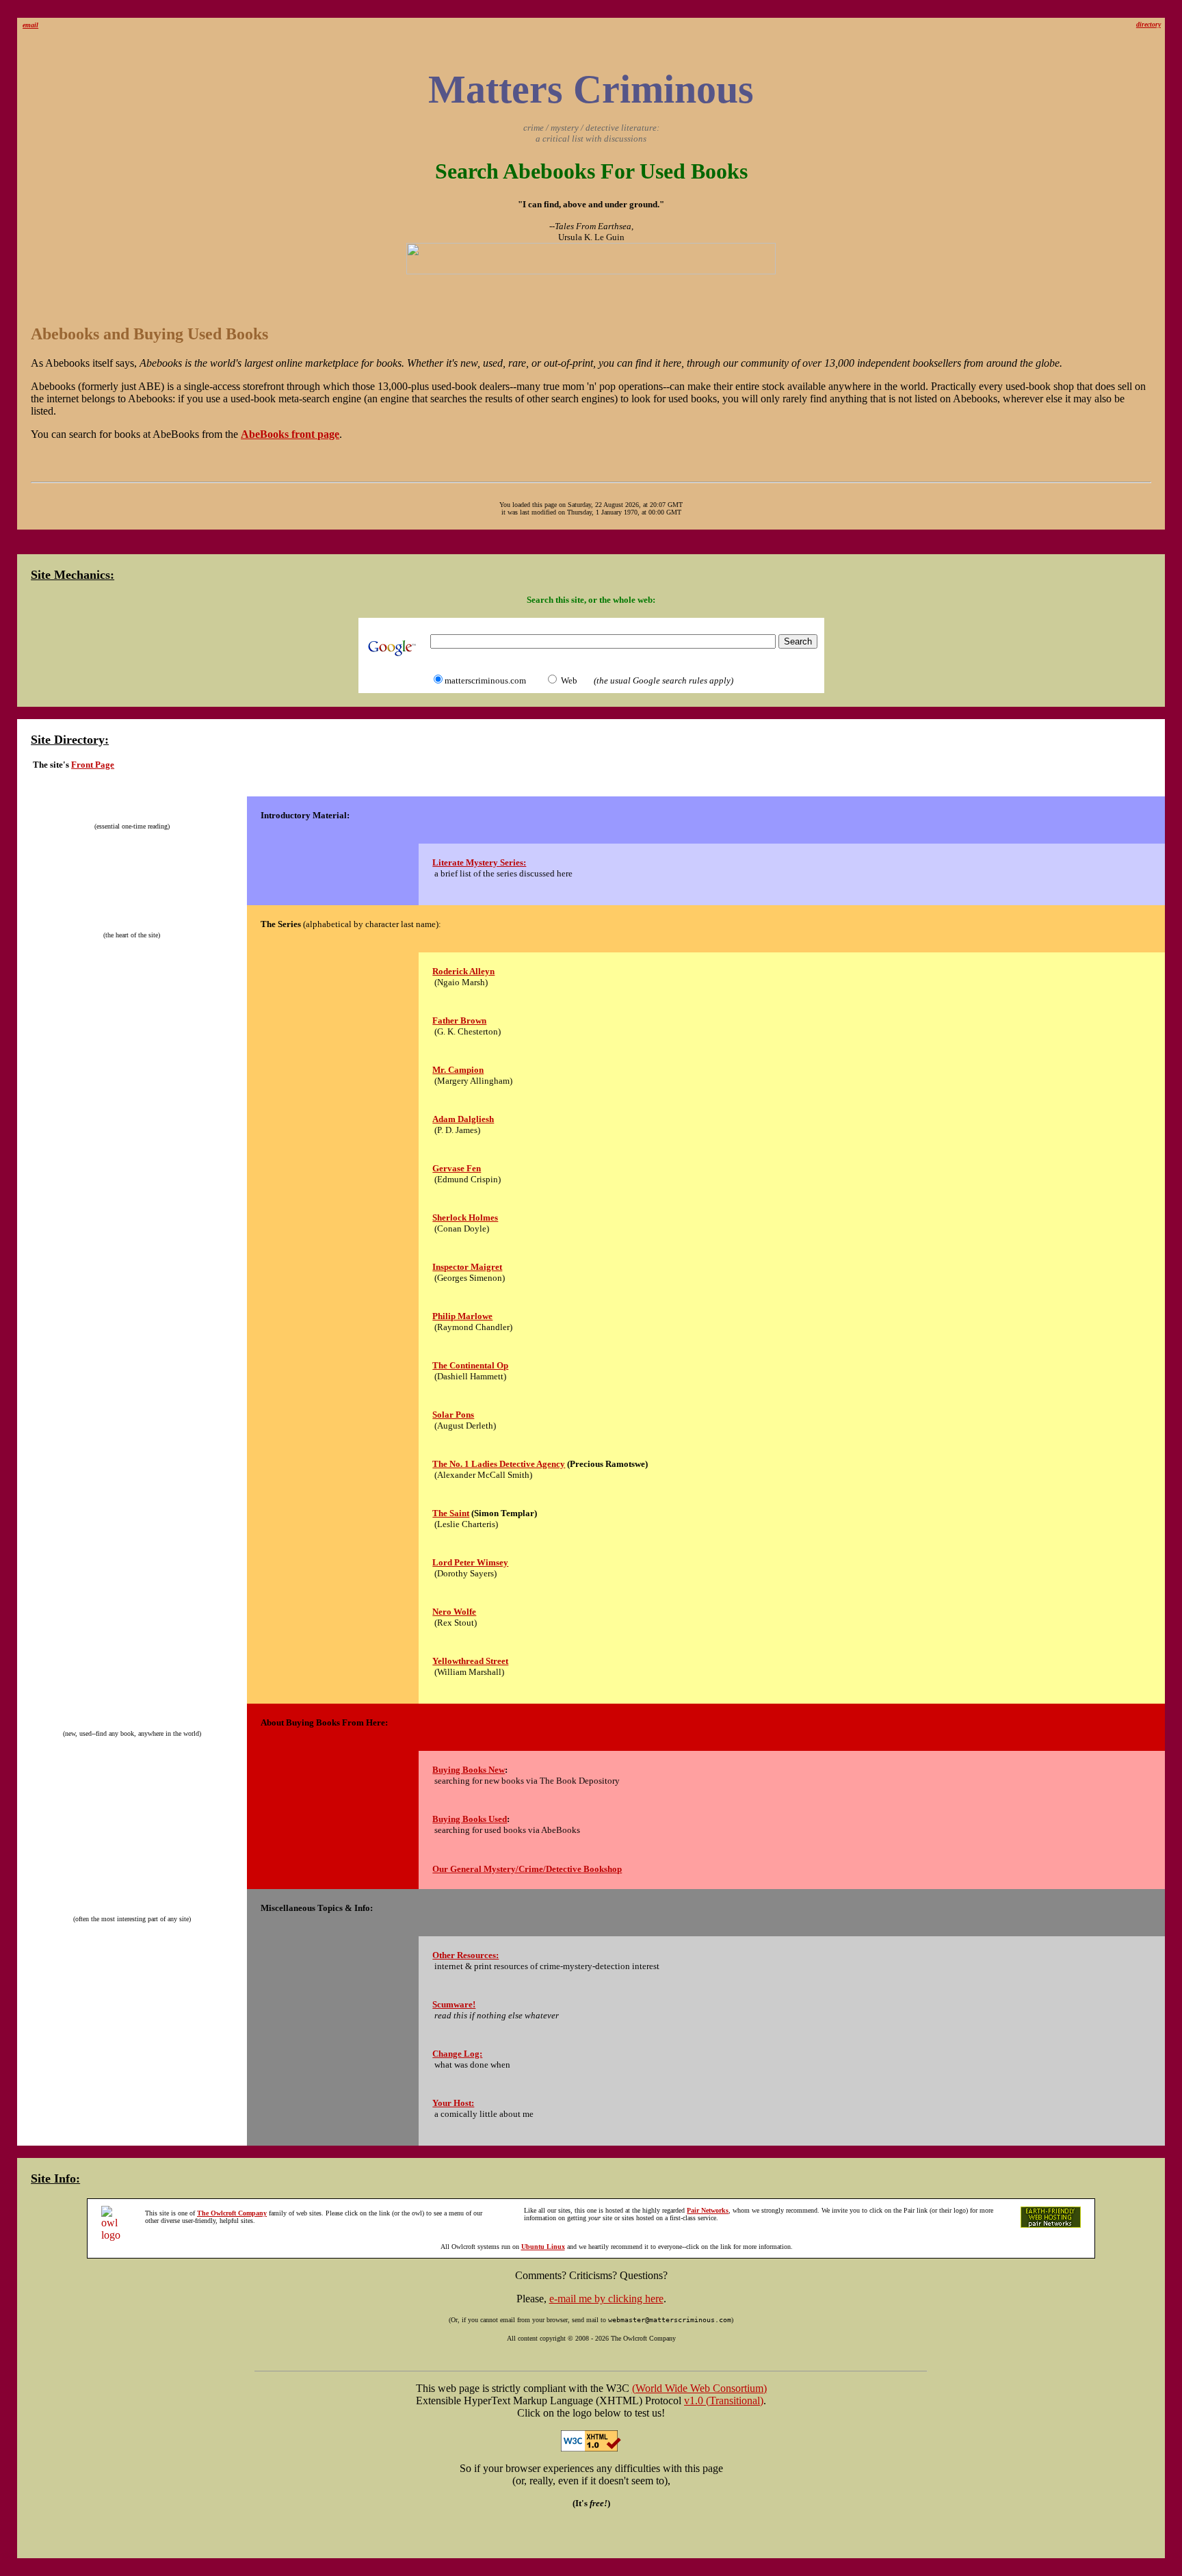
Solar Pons (453, 1415)
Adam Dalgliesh (463, 1119)
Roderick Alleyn (463, 971)
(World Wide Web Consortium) (699, 2388)
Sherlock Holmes (465, 1218)
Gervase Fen (457, 1168)
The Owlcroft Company (232, 2213)
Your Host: (453, 2103)
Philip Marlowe (462, 1316)
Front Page (93, 765)
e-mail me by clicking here (606, 2299)
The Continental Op (470, 1365)
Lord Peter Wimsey (470, 1562)
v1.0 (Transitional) (724, 2401)
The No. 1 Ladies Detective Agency (499, 1464)
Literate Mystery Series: (479, 862)
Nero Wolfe (454, 1612)
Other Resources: (465, 1955)
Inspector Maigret (467, 1267)
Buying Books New (469, 1770)
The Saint (451, 1513)
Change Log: (457, 2054)
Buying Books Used (470, 1819)
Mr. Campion (458, 1070)
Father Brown (459, 1020)
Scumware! (454, 2004)
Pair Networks (708, 2210)
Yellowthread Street (470, 1661)
